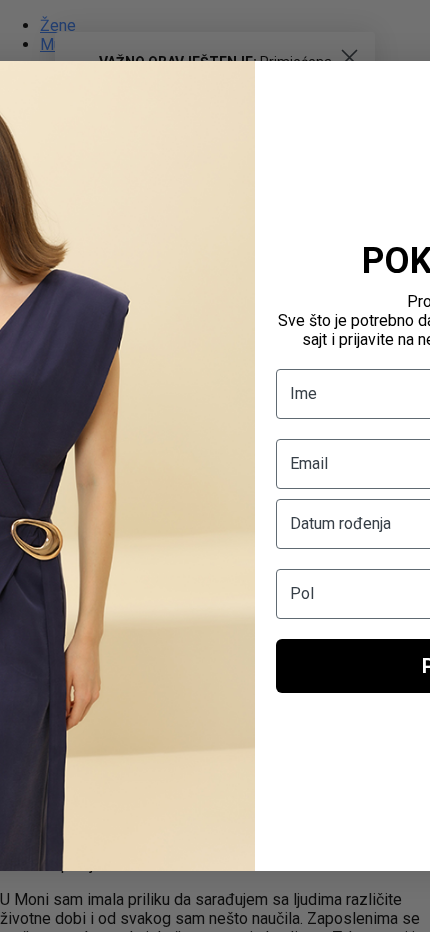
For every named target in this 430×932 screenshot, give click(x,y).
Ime (303, 393)
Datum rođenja (340, 523)
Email (309, 463)
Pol (302, 593)
